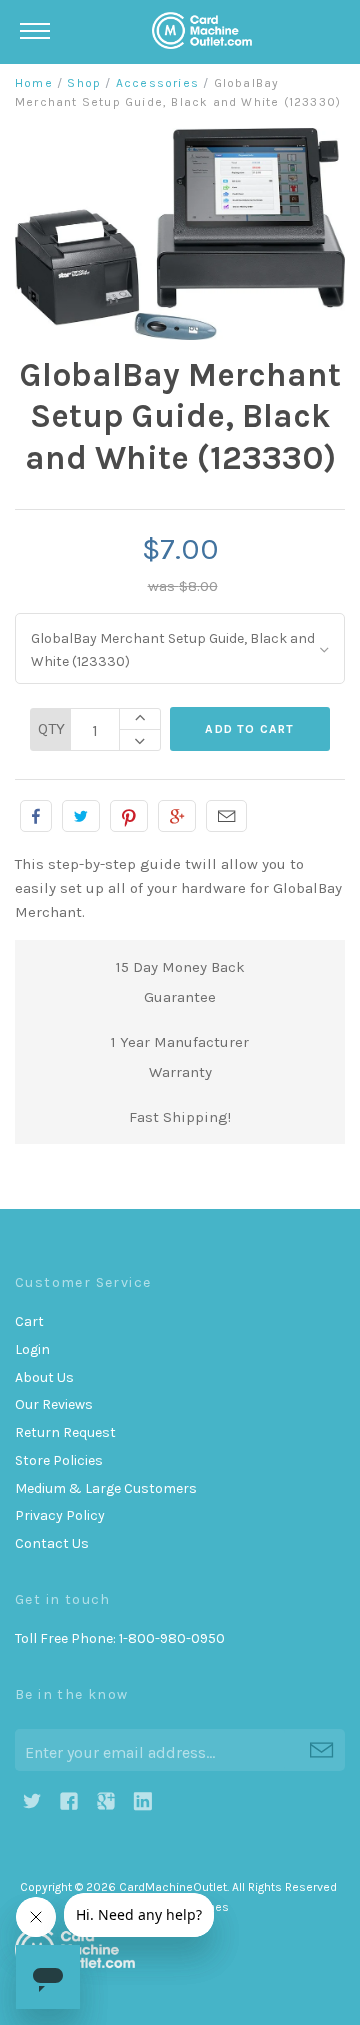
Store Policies (59, 1460)
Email (226, 816)
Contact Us (52, 1543)
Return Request (65, 1432)
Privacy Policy (60, 1515)
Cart (29, 1321)
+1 (177, 816)
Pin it (129, 816)
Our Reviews (54, 1404)
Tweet (81, 816)
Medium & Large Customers (106, 1488)
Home (34, 83)
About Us (44, 1377)
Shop (84, 83)
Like (36, 816)
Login (32, 1349)
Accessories (157, 83)
